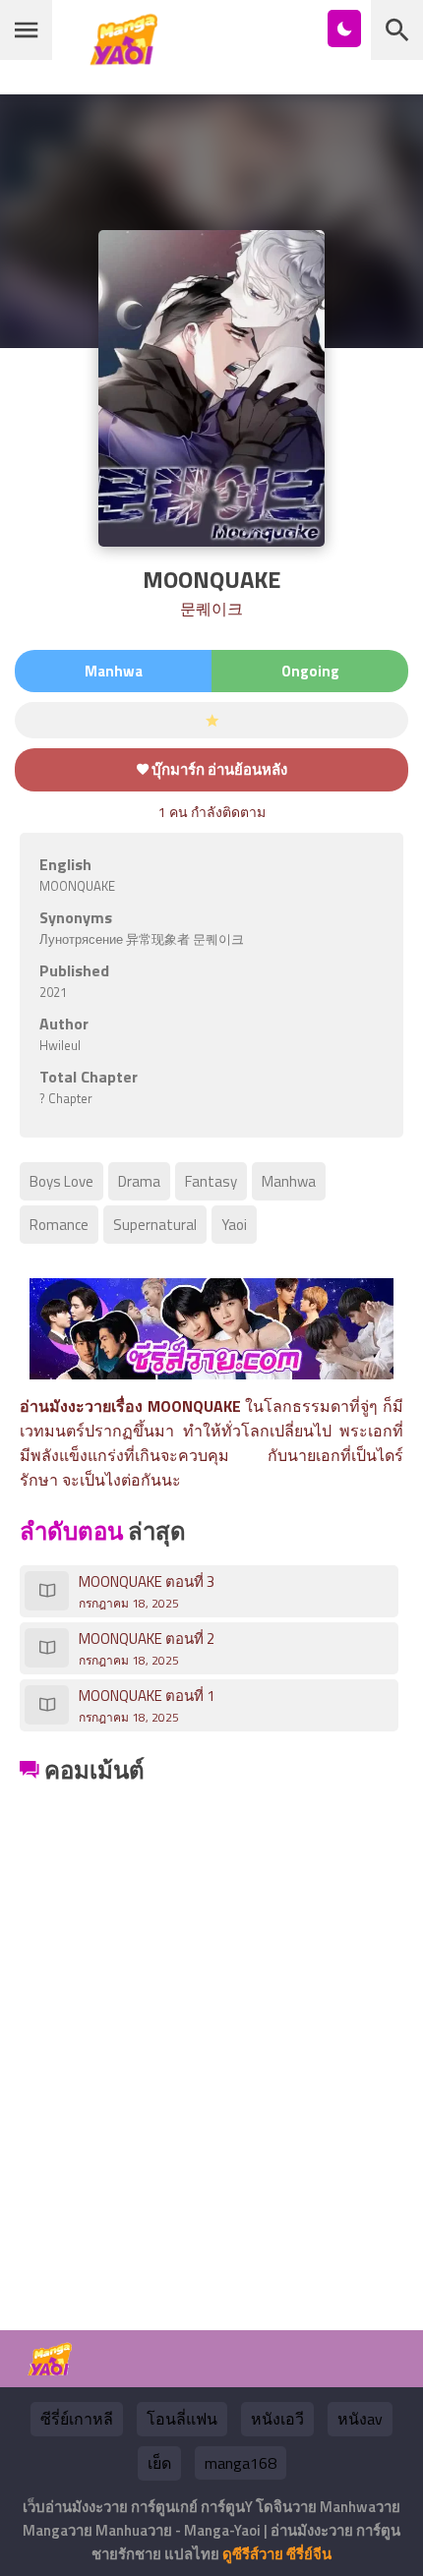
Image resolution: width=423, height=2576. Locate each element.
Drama (139, 1181)
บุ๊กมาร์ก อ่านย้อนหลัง (218, 769)
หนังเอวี (277, 2419)
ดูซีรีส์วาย (253, 2554)
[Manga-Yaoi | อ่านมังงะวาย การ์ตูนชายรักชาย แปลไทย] (129, 58)
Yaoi (234, 1225)
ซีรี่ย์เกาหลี (77, 2419)
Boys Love (61, 1181)
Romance (59, 1225)
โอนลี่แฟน (182, 2419)
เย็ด (159, 2463)
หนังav (360, 2419)
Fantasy (211, 1181)
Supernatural (155, 1225)
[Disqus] (211, 2035)
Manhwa (289, 1181)
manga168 (241, 2463)
